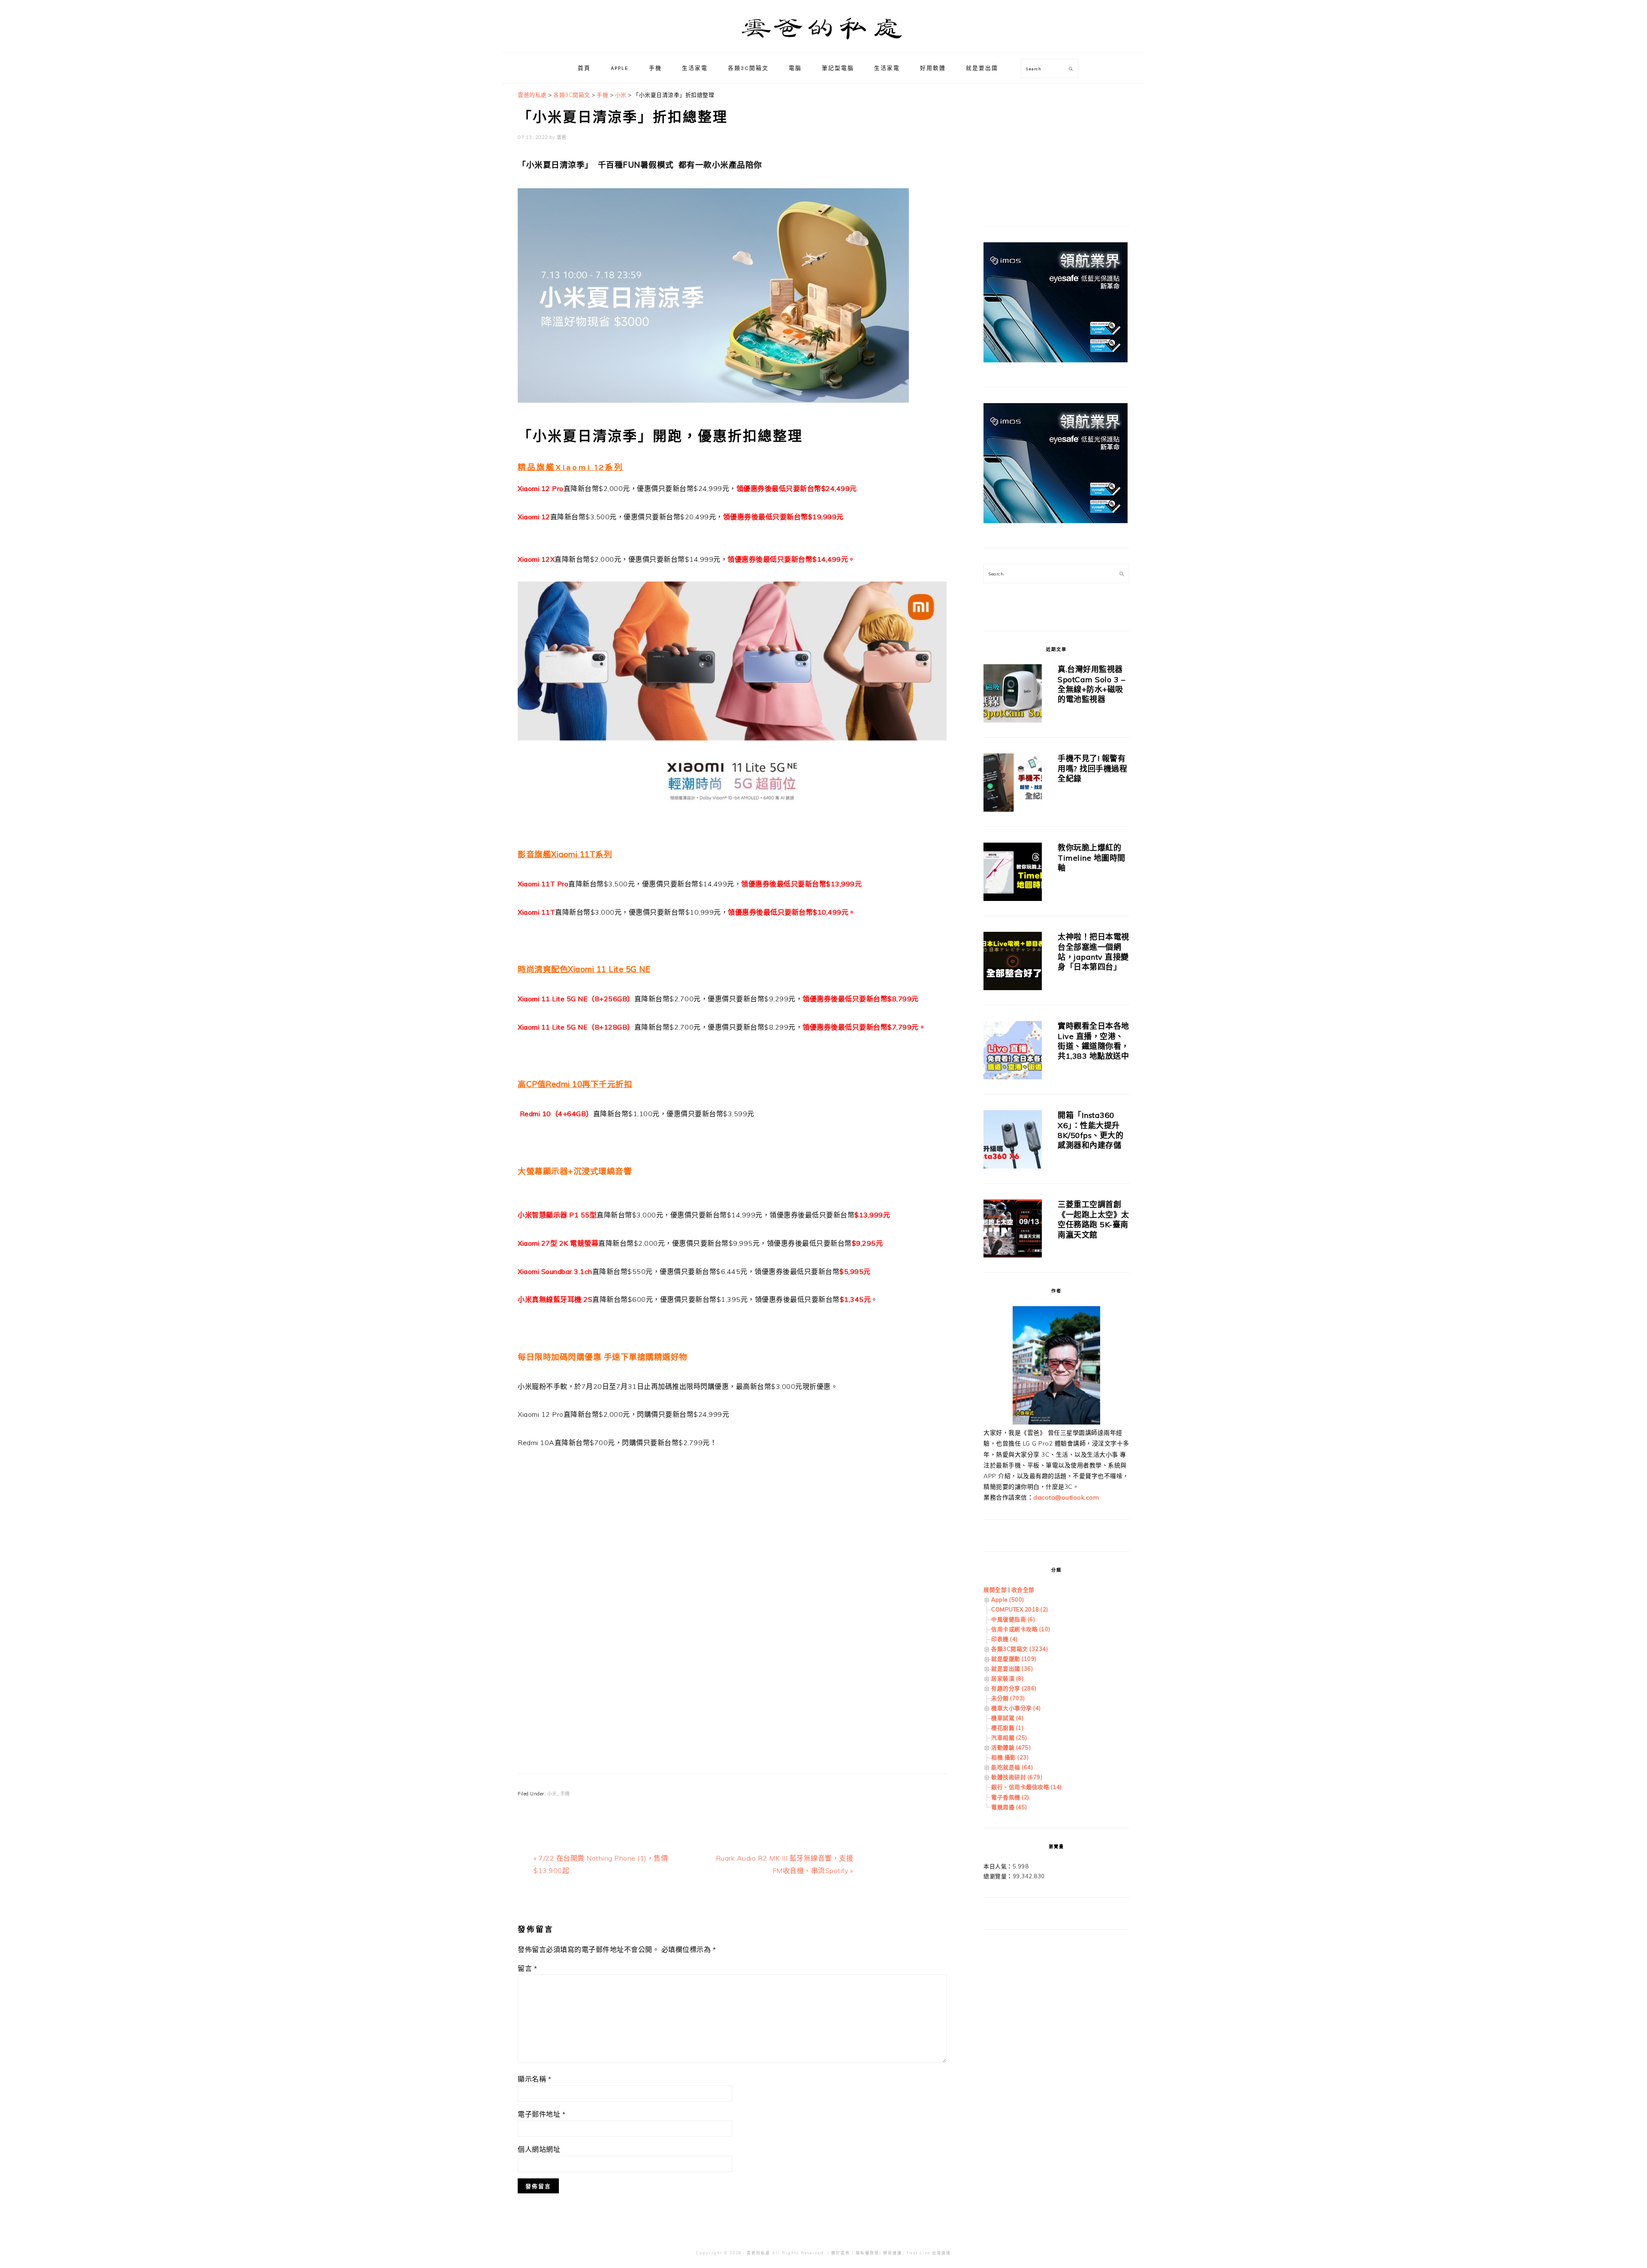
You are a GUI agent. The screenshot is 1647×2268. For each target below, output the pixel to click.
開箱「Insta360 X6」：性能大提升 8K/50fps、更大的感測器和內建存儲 (1090, 1130)
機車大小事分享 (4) (1016, 1708)
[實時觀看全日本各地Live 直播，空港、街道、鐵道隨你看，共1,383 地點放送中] (1013, 1052)
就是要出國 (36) (1012, 1669)
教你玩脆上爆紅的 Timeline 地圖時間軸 (1092, 858)
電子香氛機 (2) (1010, 1797)
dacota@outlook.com (1066, 1497)
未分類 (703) (1008, 1698)
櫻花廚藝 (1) (1007, 1728)
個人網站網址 (539, 2149)
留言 (527, 1968)
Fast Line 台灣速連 (929, 2253)
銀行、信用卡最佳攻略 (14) (1027, 1787)
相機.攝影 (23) (1010, 1757)
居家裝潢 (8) (1007, 1678)
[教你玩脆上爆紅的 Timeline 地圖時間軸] (1013, 873)
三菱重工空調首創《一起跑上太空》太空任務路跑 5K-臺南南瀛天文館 (1093, 1219)
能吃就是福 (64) (1012, 1767)
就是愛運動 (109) (1014, 1659)
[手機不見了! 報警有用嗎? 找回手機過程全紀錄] (1013, 784)
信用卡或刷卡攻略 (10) (1021, 1629)
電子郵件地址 (541, 2114)
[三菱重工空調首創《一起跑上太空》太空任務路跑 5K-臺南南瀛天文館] (1013, 1230)
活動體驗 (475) (1011, 1747)
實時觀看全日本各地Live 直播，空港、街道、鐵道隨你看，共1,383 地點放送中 (1093, 1041)
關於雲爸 (841, 2253)
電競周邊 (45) (1009, 1807)
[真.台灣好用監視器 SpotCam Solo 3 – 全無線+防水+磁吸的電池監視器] (1013, 695)
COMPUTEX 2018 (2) (1020, 1609)
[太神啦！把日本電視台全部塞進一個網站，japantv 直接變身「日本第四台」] (1013, 962)
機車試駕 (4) (1007, 1718)
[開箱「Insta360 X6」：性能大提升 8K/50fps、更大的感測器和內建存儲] (1013, 1141)
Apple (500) (1008, 1599)
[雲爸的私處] (823, 43)
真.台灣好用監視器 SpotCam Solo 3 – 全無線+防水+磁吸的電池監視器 (1091, 684)
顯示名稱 (534, 2079)
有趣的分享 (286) (1014, 1688)
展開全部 (995, 1590)
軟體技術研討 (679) (1017, 1777)
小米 (552, 1794)
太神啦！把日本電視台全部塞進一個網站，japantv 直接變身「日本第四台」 (1093, 952)
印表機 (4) (1004, 1639)
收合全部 (1023, 1590)
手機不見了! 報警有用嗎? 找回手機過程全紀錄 (1092, 768)
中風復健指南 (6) (1013, 1619)
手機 (565, 1794)
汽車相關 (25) (1009, 1738)
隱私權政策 (867, 2253)
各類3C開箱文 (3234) (1020, 1649)
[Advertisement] (732, 1578)
